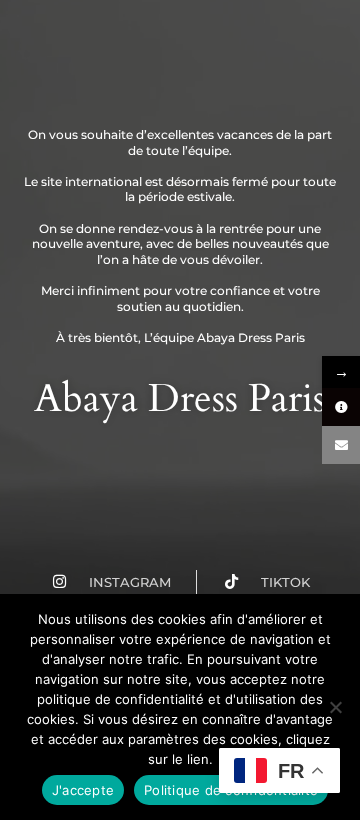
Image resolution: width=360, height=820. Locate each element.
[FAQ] (341, 407)
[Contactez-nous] (341, 445)
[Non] (335, 707)
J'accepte (83, 790)
